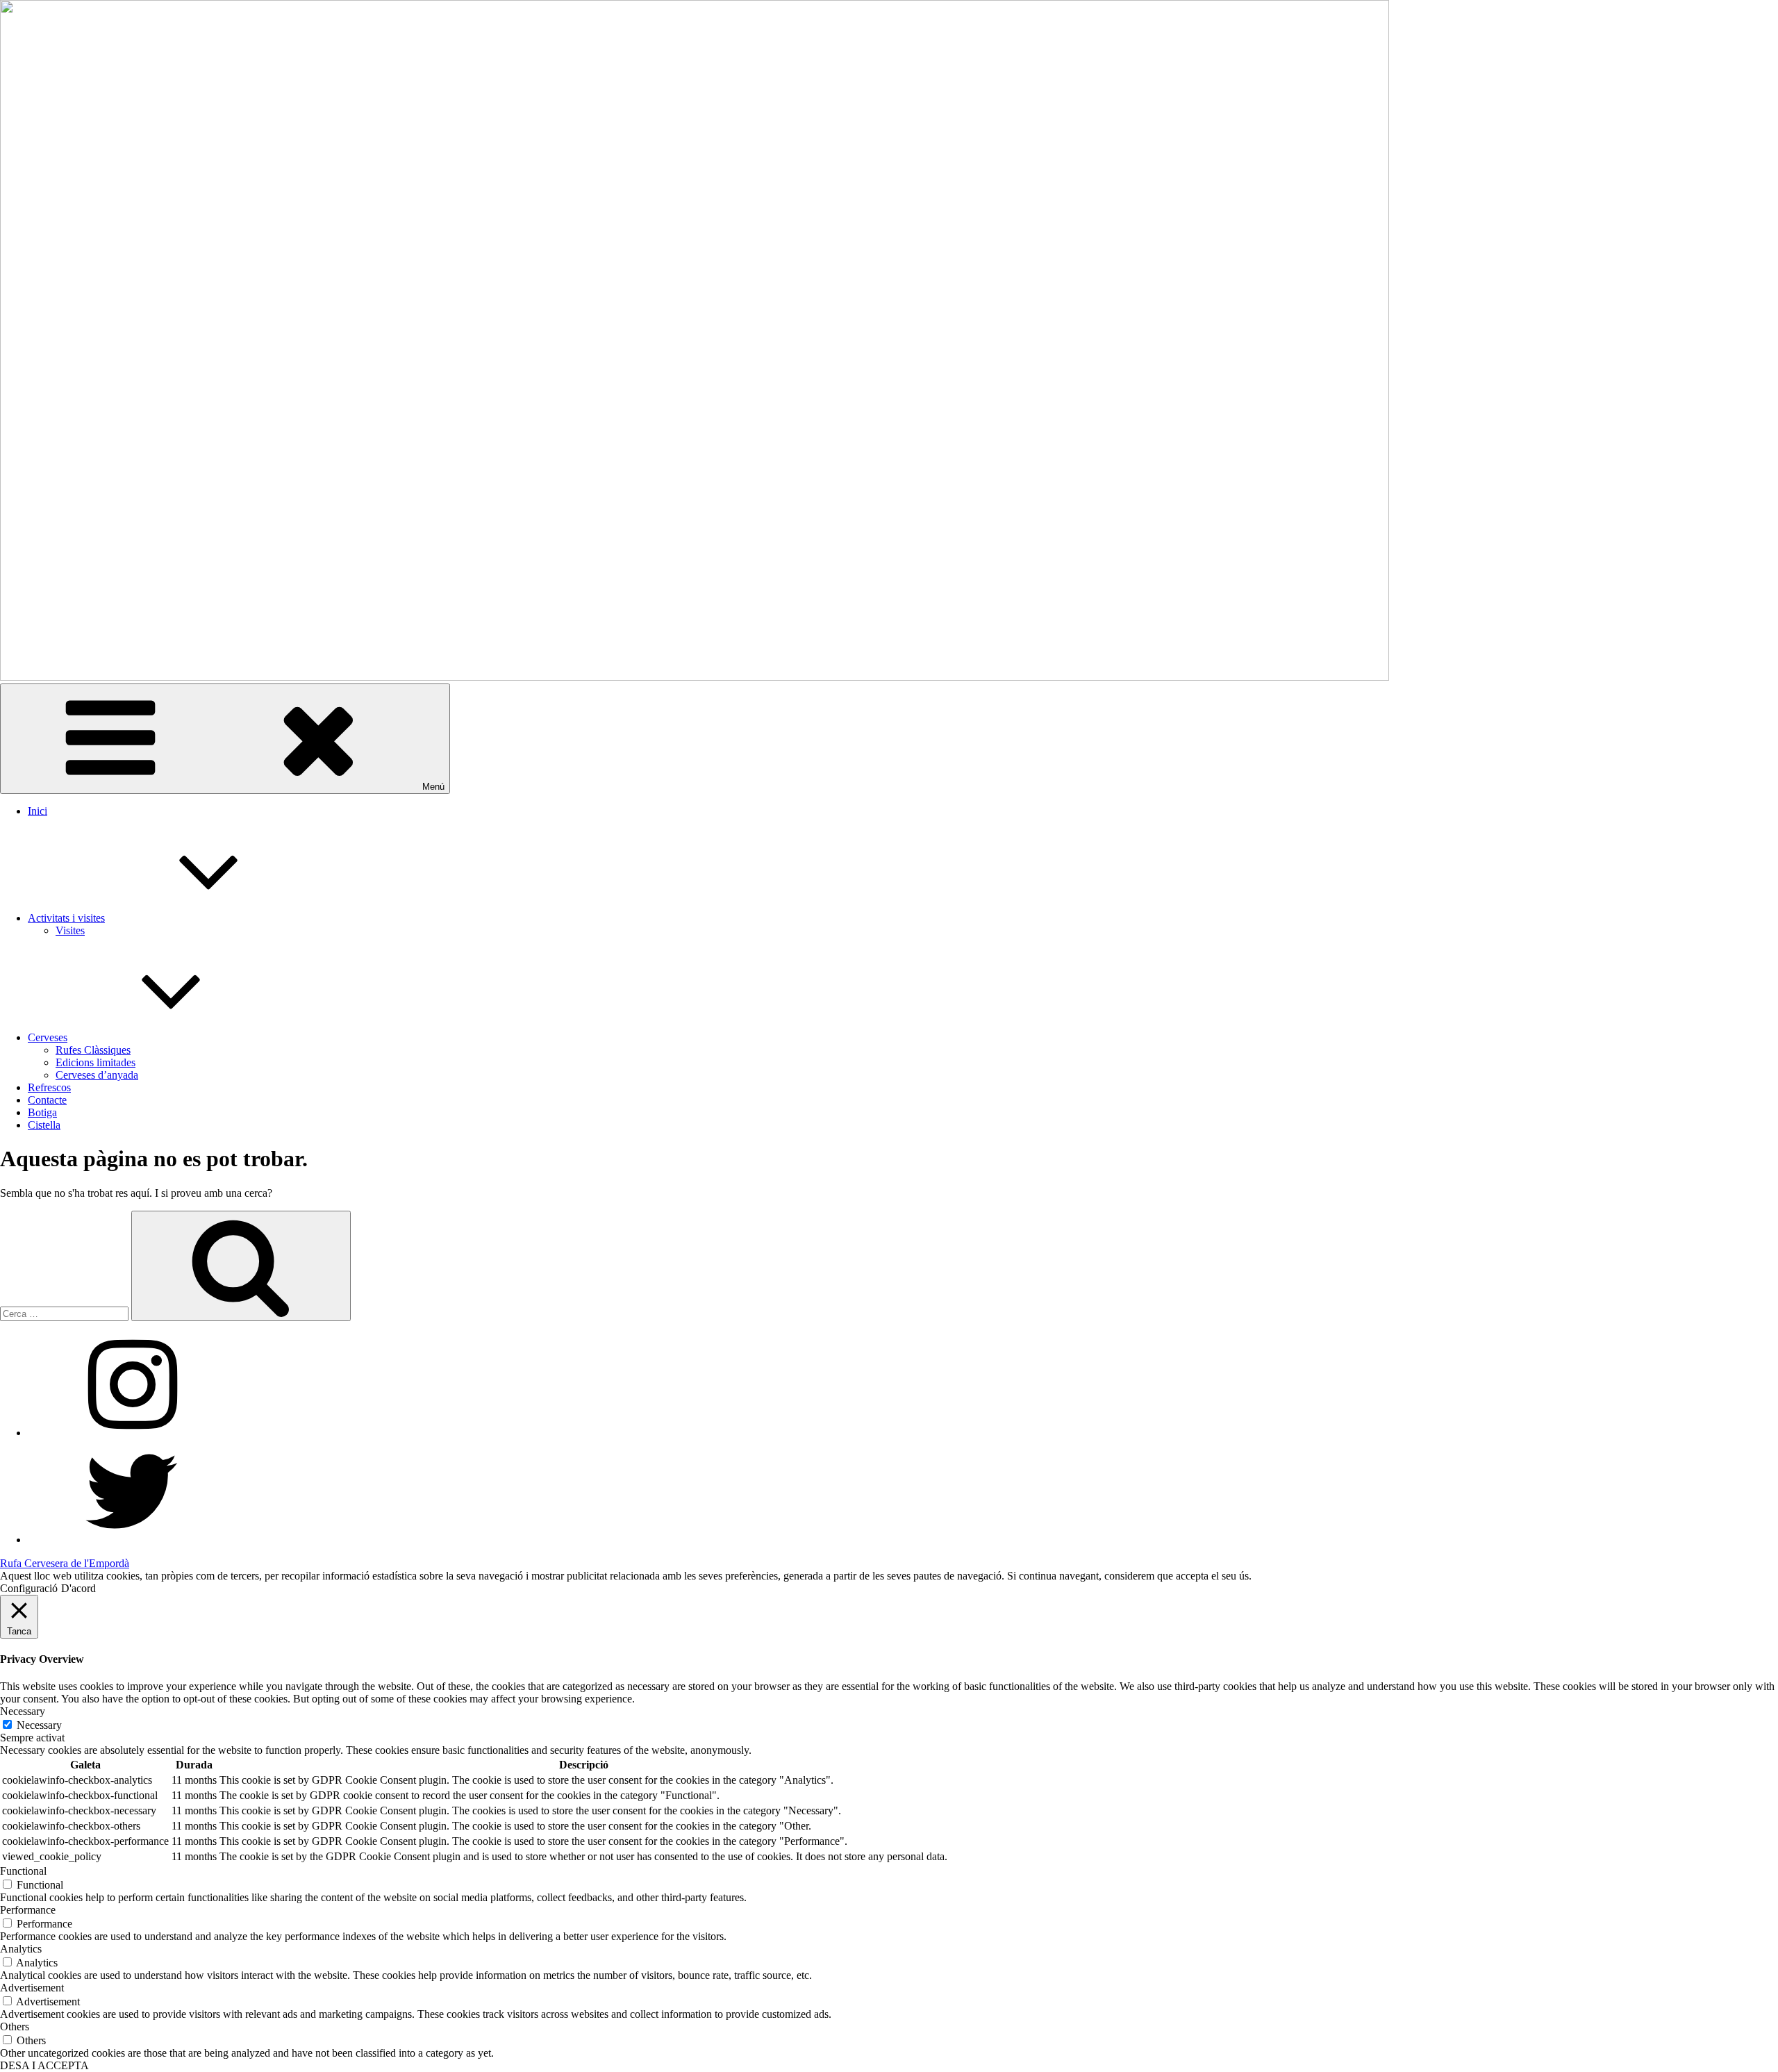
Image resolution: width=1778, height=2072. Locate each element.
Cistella (44, 1125)
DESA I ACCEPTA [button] (44, 2065)
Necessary (39, 1725)
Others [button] (15, 2027)
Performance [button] (28, 1910)
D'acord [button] (78, 1588)
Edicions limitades (95, 1062)
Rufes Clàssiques (93, 1050)
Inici (38, 811)
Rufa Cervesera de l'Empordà (65, 1563)
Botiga (42, 1112)
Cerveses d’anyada (97, 1075)
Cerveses (48, 1037)
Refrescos (49, 1087)
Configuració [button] (29, 1588)
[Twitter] (132, 1540)
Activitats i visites (66, 918)
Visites (70, 930)
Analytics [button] (21, 1949)
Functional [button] (23, 1871)
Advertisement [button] (32, 1988)
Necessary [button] (23, 1711)
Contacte (47, 1100)
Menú (433, 787)
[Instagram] (132, 1433)
